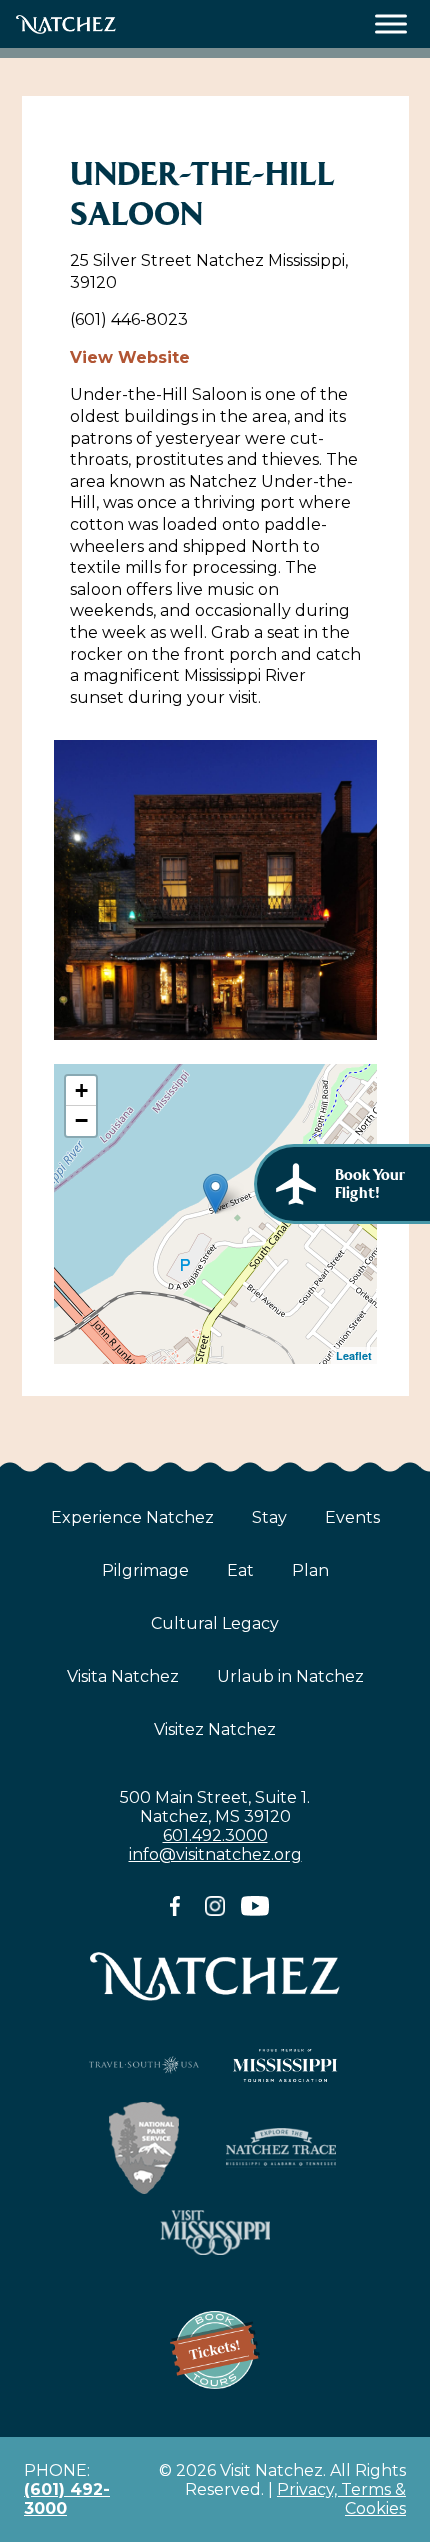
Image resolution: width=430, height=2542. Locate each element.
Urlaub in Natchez (290, 1676)
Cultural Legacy (215, 1623)
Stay (269, 1517)
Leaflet (354, 1355)
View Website (130, 357)
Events (352, 1517)
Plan (310, 1570)
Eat (240, 1570)
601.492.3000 (215, 1835)
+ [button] (81, 1090)
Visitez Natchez (215, 1729)
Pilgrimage (145, 1570)
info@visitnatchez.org (215, 1854)
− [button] (81, 1120)
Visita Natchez (123, 1676)
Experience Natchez (132, 1517)
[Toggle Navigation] (391, 24)
